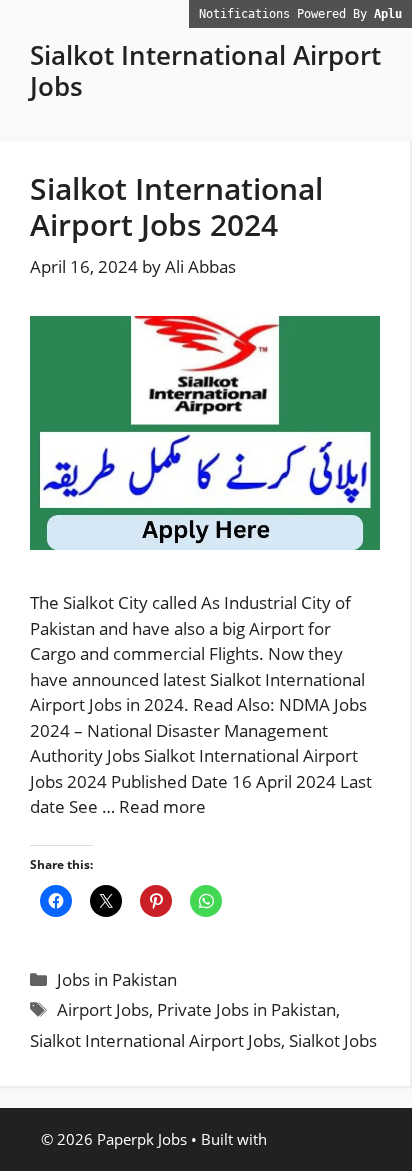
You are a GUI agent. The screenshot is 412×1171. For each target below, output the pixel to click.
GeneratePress (321, 1139)
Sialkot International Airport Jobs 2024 (176, 206)
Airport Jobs (103, 1009)
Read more (162, 806)
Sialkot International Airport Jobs (155, 1040)
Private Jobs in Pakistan (246, 1009)
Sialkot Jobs (333, 1040)
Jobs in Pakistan (117, 979)
